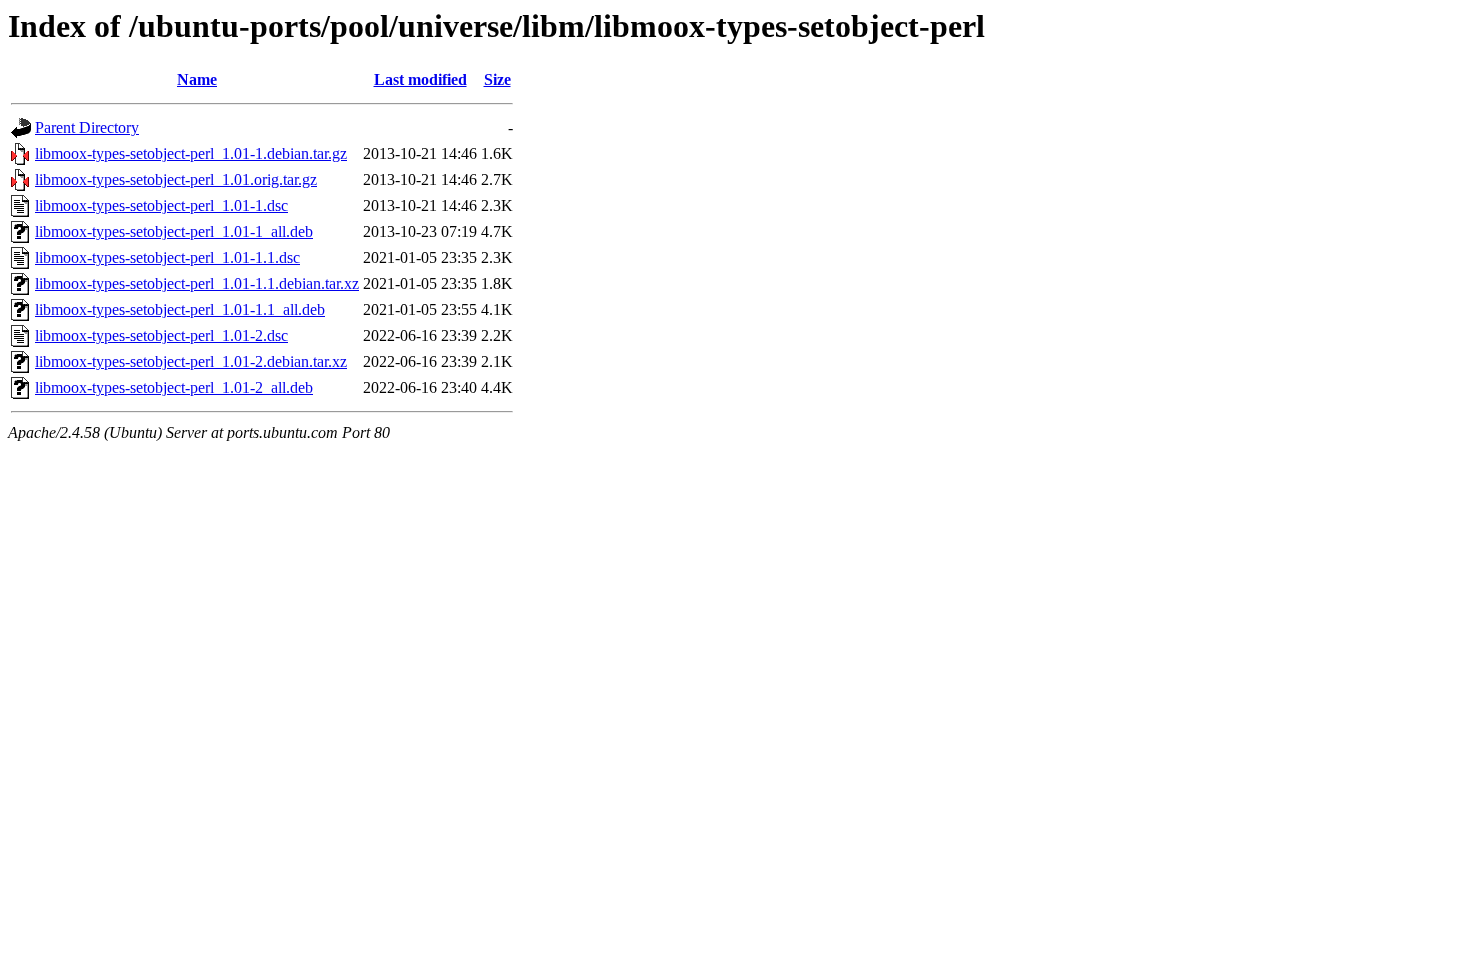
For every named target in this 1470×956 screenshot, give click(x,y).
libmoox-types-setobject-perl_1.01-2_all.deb (174, 387)
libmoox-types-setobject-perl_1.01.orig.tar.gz (176, 179)
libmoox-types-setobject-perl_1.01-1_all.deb (174, 231)
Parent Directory (87, 127)
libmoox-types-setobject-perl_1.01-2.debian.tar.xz (191, 361)
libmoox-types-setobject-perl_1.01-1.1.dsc (167, 257)
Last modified (420, 79)
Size (497, 79)
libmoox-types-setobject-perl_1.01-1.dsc (161, 205)
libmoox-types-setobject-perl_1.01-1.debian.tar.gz (191, 153)
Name (197, 79)
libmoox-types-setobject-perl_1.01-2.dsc (161, 335)
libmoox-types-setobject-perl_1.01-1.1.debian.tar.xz (197, 283)
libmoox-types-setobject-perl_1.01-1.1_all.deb (180, 309)
